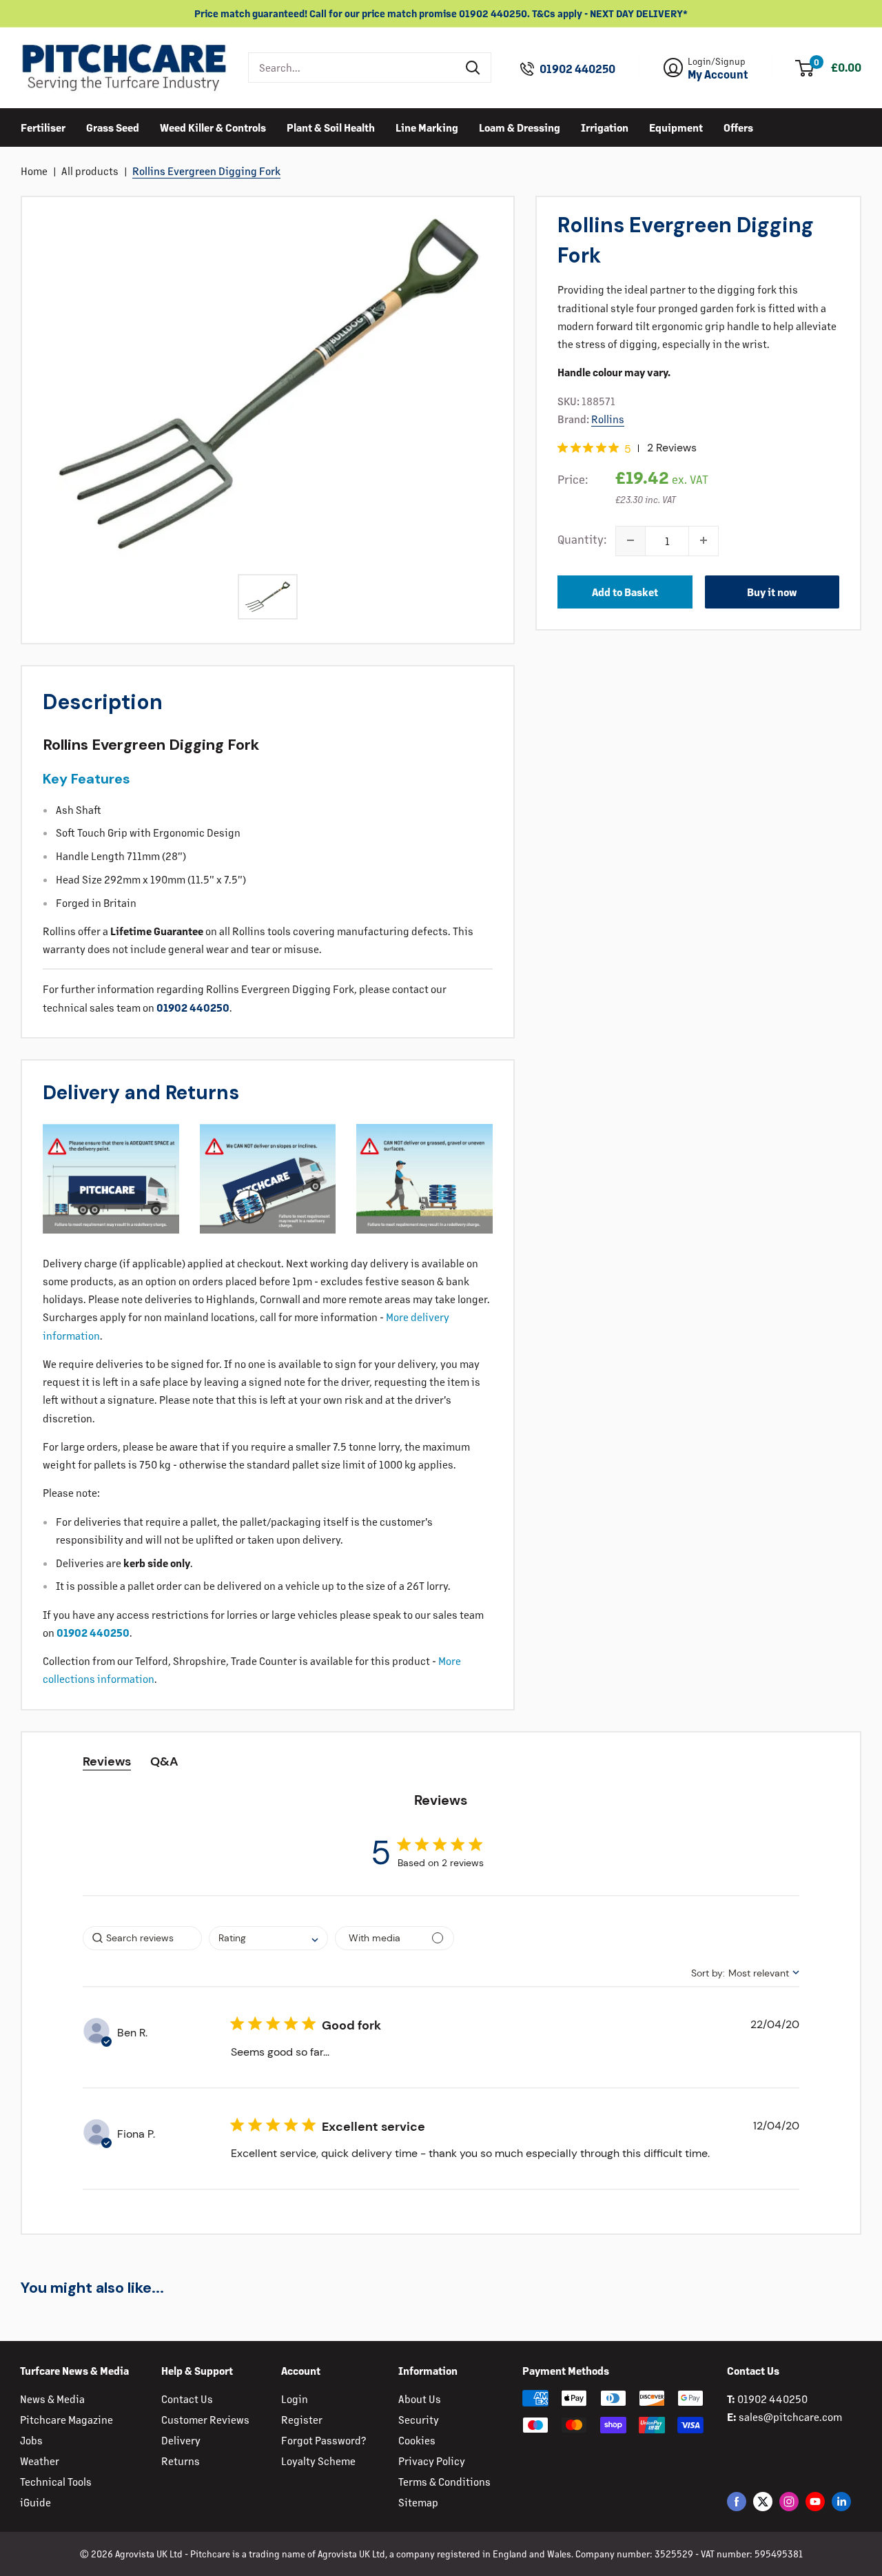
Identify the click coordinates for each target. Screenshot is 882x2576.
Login (295, 2399)
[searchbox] (142, 1938)
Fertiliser (43, 126)
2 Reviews (672, 447)
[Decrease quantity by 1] (630, 540)
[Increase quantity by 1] (704, 540)
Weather (40, 2461)
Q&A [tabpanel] (164, 1761)
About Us (420, 2399)
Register (302, 2419)
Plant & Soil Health (331, 126)
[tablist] (441, 1762)
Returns (181, 2461)
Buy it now (772, 591)
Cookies (417, 2440)
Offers (738, 126)
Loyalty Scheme (318, 2461)
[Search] (473, 68)
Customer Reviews (205, 2419)
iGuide (35, 2502)
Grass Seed (113, 126)
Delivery (181, 2440)
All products (90, 171)
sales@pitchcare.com (790, 2416)
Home (34, 171)
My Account (718, 74)
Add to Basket (625, 591)
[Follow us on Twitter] (763, 2501)
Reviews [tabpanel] (107, 1761)
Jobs (31, 2440)
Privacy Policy (432, 2461)
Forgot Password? (324, 2440)
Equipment (676, 126)
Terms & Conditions (444, 2481)
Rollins (608, 418)
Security (419, 2419)
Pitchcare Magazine (66, 2419)
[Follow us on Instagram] (789, 2501)
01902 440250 (577, 69)
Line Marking (427, 126)
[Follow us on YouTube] (815, 2501)
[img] (563, 448)
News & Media (52, 2399)
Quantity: (582, 538)
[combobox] (352, 68)
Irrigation (605, 126)
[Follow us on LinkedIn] (841, 2501)
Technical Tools (56, 2481)
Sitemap (418, 2502)
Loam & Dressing (520, 126)
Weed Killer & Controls (213, 126)
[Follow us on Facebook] (737, 2501)
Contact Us (187, 2399)
